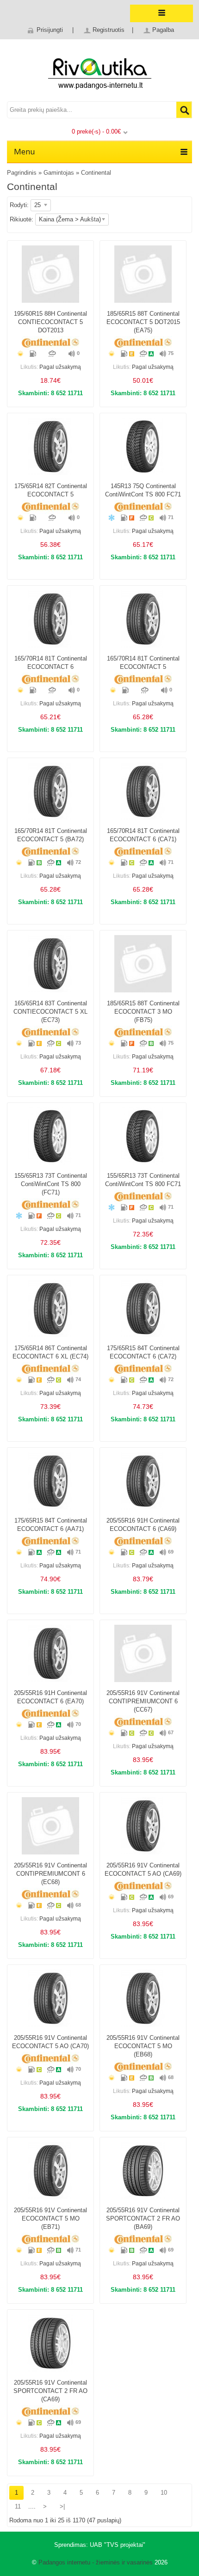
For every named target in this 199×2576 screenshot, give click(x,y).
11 (18, 2506)
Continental (96, 173)
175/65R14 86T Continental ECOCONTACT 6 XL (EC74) (50, 1352)
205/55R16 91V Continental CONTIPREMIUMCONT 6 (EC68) (50, 1874)
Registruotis (109, 30)
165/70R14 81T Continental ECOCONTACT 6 (51, 663)
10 (164, 2493)
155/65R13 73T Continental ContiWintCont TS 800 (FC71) (51, 1184)
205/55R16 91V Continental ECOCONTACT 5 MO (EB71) (50, 2218)
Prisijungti (50, 30)
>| (62, 2506)
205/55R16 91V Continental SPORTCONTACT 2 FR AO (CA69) (50, 2391)
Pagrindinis (22, 173)
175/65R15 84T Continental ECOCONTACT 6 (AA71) (51, 1525)
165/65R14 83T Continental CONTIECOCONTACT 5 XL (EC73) (50, 1012)
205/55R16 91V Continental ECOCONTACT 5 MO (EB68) (143, 2046)
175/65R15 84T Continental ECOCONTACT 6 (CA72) (143, 1352)
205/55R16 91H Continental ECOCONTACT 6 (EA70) (50, 1697)
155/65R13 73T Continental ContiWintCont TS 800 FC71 (143, 1180)
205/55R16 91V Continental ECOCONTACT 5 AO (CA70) (50, 2042)
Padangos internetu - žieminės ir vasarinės (96, 2562)
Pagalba (163, 30)
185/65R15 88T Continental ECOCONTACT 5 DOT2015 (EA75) (143, 322)
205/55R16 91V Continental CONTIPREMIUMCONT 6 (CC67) (143, 1701)
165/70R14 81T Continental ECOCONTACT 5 (143, 663)
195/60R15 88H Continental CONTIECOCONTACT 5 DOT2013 (50, 322)
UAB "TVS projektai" (118, 2545)
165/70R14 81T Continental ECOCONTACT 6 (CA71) (143, 835)
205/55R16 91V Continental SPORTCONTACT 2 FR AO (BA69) (143, 2218)
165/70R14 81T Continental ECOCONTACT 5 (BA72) (51, 835)
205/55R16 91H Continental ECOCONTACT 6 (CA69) (143, 1525)
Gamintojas (59, 173)
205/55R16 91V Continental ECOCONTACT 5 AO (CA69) (143, 1869)
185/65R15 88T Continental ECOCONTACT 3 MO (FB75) (143, 1012)
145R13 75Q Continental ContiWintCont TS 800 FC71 (143, 490)
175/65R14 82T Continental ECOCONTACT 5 (51, 490)
